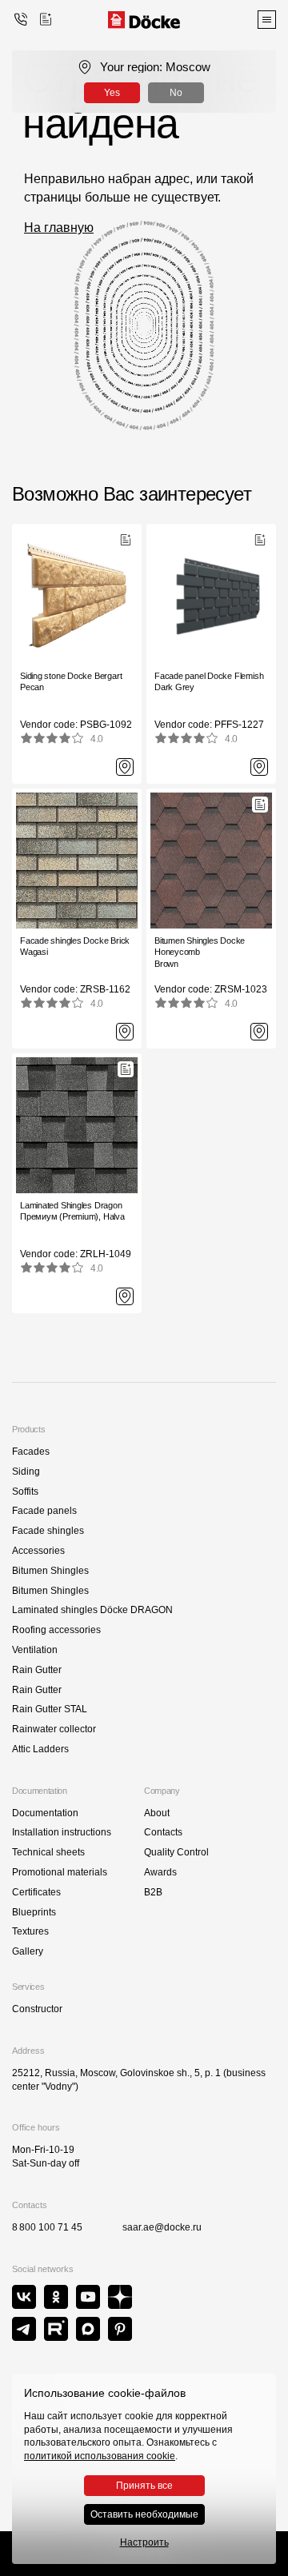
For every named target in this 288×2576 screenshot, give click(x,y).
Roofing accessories (56, 1630)
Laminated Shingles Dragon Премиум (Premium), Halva (72, 1211)
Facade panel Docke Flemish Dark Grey (209, 681)
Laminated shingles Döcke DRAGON (92, 1610)
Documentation (45, 1813)
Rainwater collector (54, 1729)
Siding (26, 1472)
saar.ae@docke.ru (162, 2227)
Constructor (37, 2009)
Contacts (163, 1832)
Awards (160, 1872)
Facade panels (44, 1511)
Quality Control (176, 1852)
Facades (31, 1452)
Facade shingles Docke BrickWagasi (75, 946)
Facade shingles (48, 1531)
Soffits (25, 1492)
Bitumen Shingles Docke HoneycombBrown (200, 952)
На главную (59, 228)
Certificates (36, 1892)
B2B (153, 1892)
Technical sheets (48, 1852)
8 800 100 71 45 (47, 2227)
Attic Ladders (40, 1749)
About (157, 1813)
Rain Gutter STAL (50, 1709)
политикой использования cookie (100, 2456)
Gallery (28, 1951)
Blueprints (34, 1912)
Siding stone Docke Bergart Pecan (71, 681)
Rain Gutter (37, 1670)
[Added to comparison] (46, 19)
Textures (30, 1931)
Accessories (38, 1551)
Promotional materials (60, 1872)
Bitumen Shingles (50, 1571)
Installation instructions (62, 1832)
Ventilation (35, 1650)
